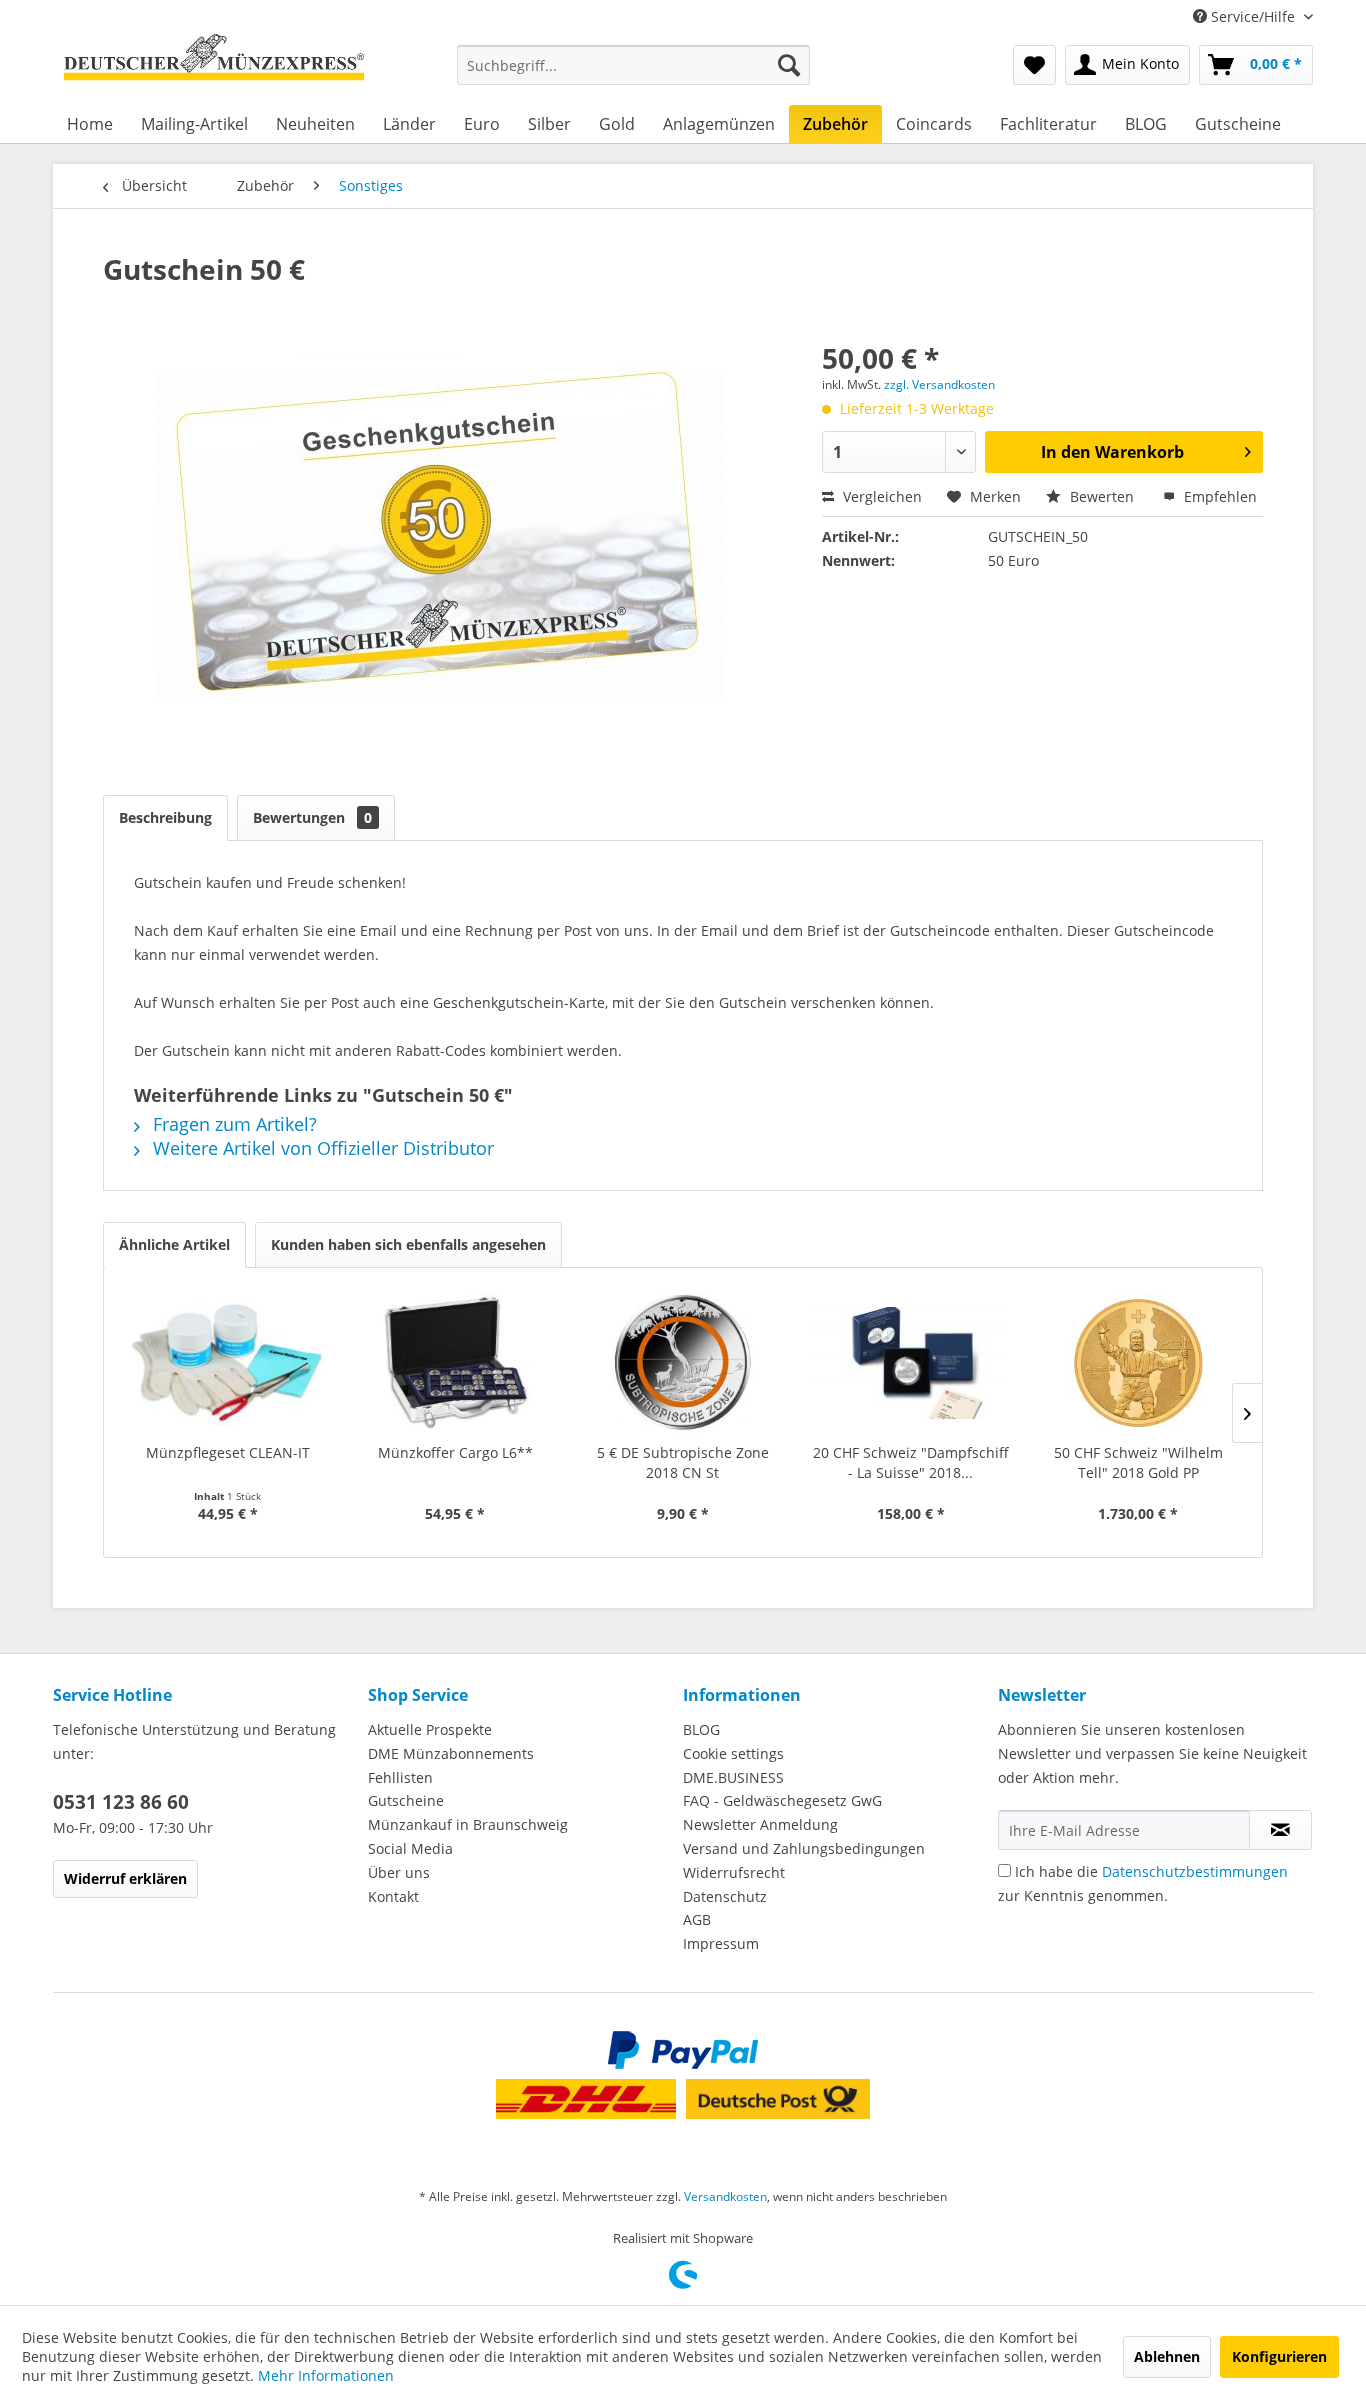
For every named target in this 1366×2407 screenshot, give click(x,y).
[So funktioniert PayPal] (683, 2050)
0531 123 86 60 (121, 1802)
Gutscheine (406, 1800)
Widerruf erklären (125, 1878)
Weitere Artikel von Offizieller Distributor (321, 1148)
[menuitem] (633, 65)
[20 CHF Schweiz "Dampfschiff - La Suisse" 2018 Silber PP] (911, 1363)
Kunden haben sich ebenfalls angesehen (408, 1244)
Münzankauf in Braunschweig (468, 1824)
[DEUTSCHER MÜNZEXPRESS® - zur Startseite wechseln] (214, 65)
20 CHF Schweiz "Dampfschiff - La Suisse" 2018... (911, 1462)
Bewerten (1102, 496)
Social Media (410, 1848)
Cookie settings (733, 1753)
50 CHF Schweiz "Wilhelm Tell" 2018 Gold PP (1138, 1462)
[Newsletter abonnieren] (1280, 1830)
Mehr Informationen (326, 2375)
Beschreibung (165, 817)
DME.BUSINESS (733, 1777)
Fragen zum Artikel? (232, 1124)
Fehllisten (400, 1777)
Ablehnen (1167, 2356)
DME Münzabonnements (451, 1753)
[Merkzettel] (1034, 65)
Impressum (721, 1943)
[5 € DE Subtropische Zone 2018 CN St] (683, 1363)
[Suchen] (789, 65)
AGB (697, 1919)
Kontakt (393, 1896)
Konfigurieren (1279, 2356)
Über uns (399, 1872)
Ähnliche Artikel (174, 1244)
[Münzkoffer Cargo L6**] (456, 1363)
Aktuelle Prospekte (430, 1729)
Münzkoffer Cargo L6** (455, 1452)
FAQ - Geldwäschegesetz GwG (782, 1800)
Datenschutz (725, 1896)
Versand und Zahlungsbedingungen (804, 1848)
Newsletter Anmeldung (760, 1824)
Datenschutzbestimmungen (1195, 1871)
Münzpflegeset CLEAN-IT (228, 1452)
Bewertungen (312, 817)
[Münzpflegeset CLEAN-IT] (228, 1363)
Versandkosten (725, 2196)
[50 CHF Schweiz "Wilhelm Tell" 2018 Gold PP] (1138, 1363)
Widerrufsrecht (734, 1872)
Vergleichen (880, 496)
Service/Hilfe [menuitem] (1253, 16)
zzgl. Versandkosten (939, 384)
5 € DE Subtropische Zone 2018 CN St (683, 1462)
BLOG (701, 1729)
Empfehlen (1218, 496)
